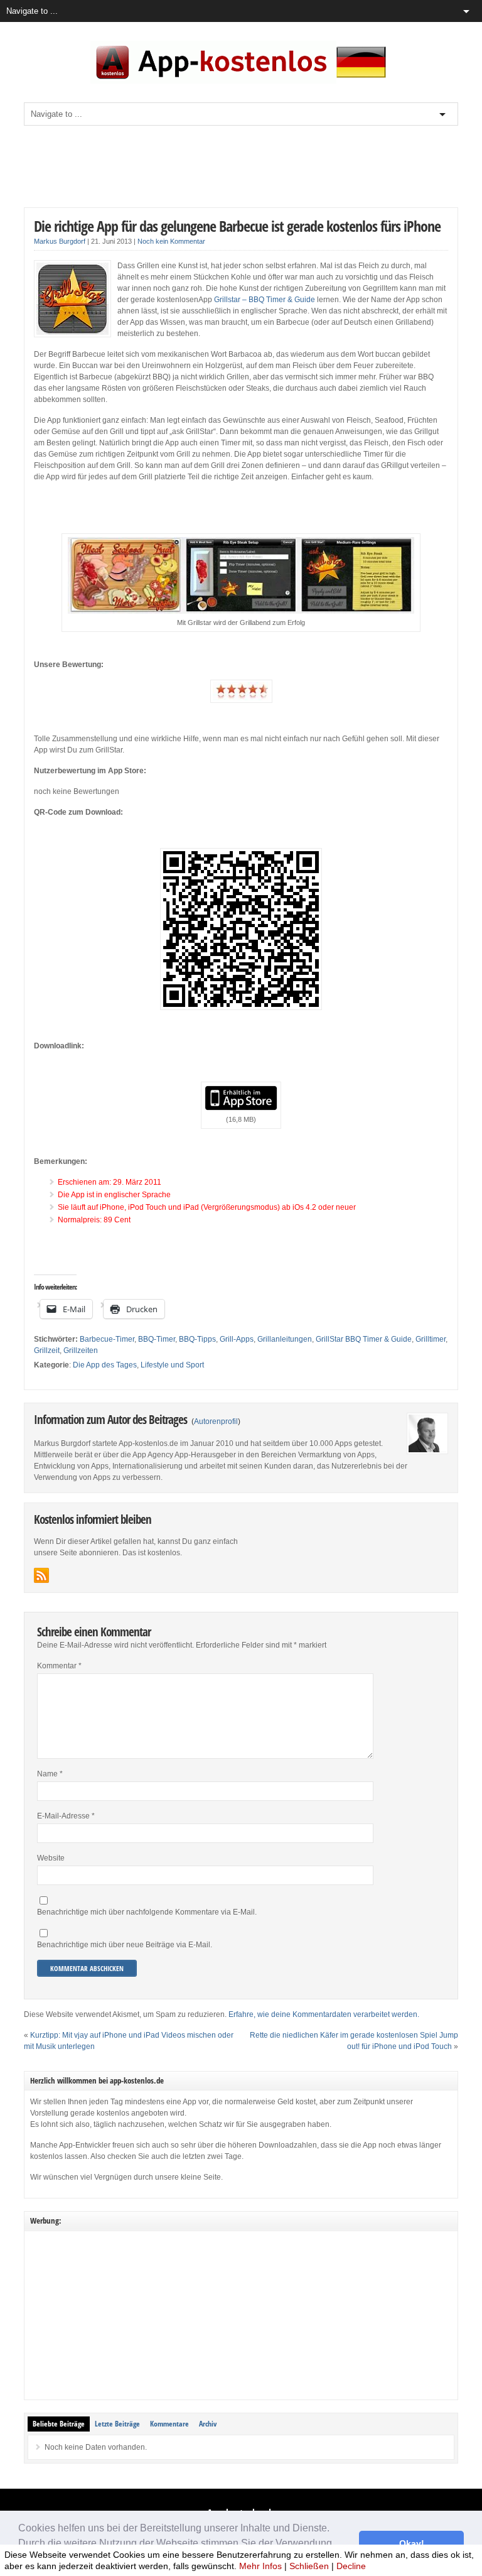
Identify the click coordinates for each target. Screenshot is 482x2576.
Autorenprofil (216, 1421)
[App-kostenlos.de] (241, 81)
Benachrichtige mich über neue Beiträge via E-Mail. (125, 1945)
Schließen (309, 2566)
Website (51, 1858)
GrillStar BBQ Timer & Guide (364, 1339)
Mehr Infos (260, 2566)
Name (50, 1774)
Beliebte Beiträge (59, 2424)
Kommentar (59, 1666)
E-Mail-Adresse (66, 1816)
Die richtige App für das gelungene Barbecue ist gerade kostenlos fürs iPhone (237, 226)
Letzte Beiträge (117, 2424)
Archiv (208, 2424)
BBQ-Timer (157, 1339)
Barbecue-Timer (107, 1339)
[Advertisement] (252, 166)
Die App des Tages (105, 1365)
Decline (351, 2566)
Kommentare (169, 2424)
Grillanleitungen (285, 1339)
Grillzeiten (81, 1350)
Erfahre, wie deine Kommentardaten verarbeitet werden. (324, 2014)
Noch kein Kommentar (171, 241)
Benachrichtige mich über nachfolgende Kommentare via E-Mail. (147, 1912)
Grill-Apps (237, 1339)
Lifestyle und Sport (172, 1365)
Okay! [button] (412, 2543)
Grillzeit (47, 1350)
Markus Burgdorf (60, 241)
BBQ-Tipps (197, 1339)
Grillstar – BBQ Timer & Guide (265, 300)
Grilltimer (431, 1339)
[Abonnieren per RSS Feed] (41, 1575)
